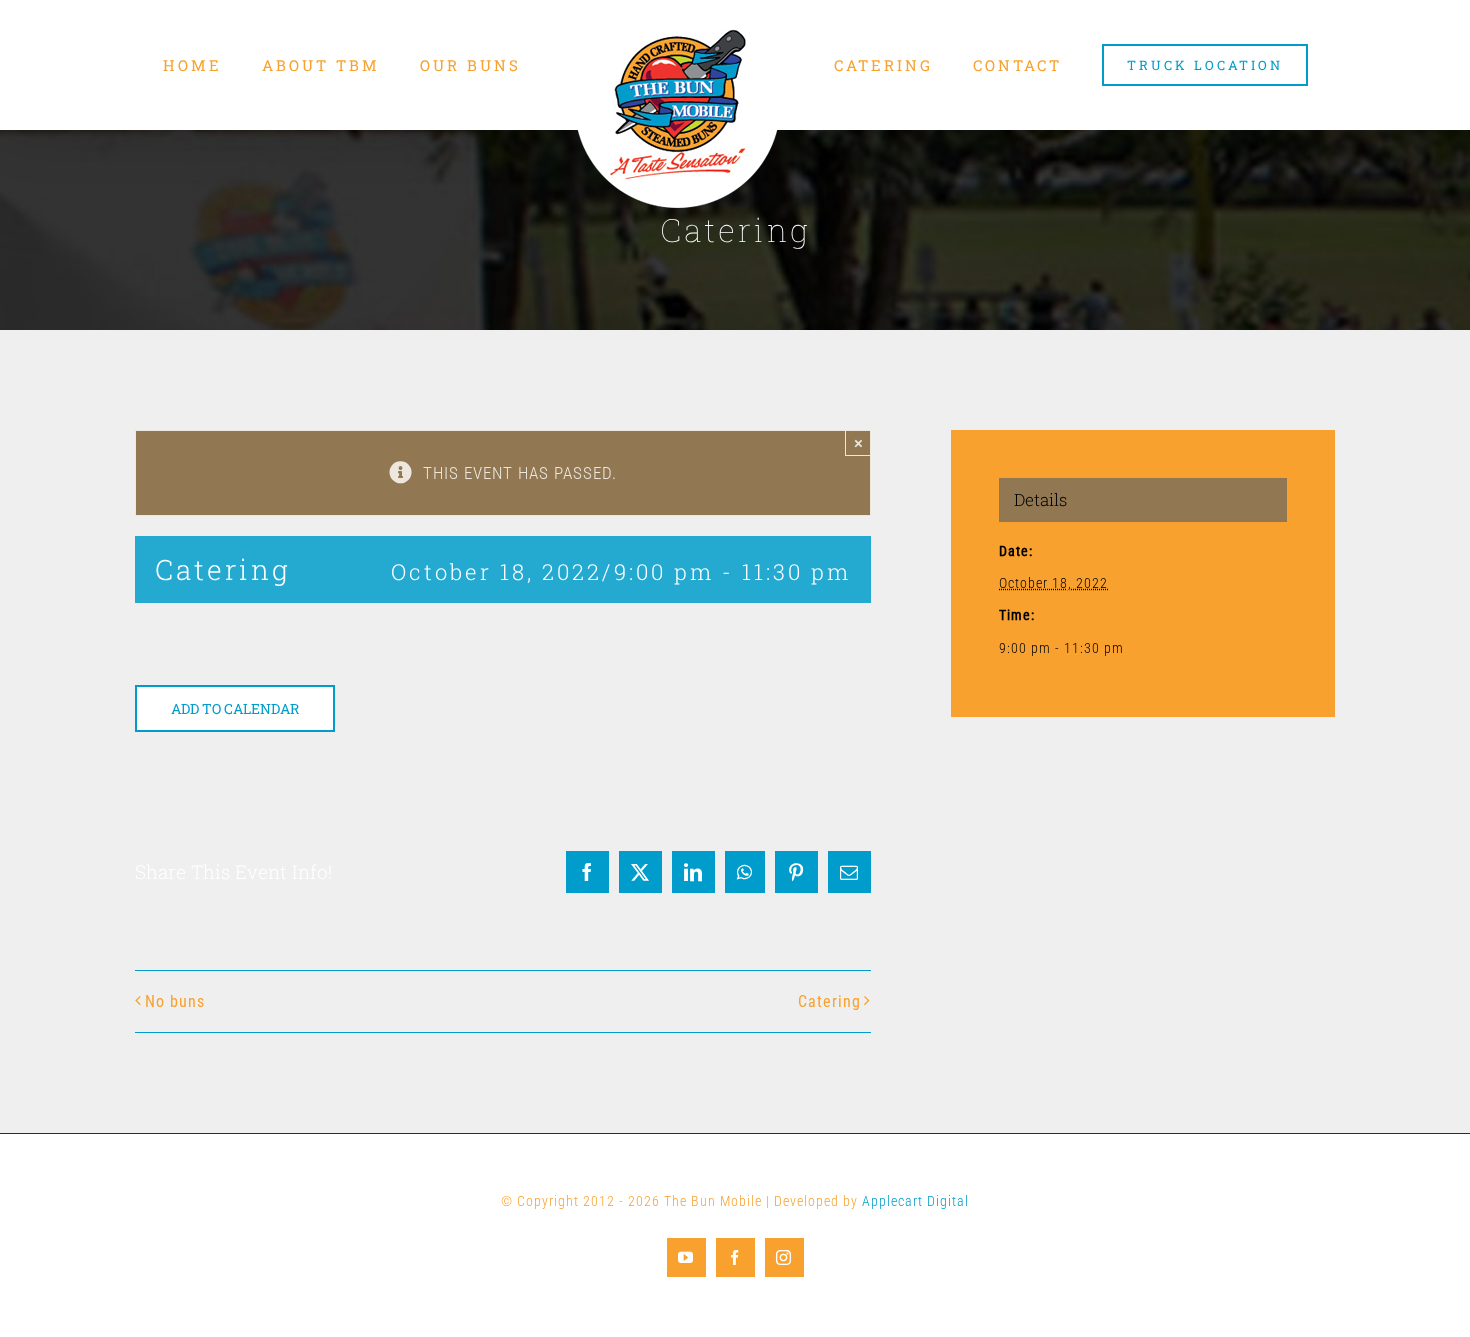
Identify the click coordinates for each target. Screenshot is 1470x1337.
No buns (175, 1001)
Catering (829, 1001)
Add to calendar (235, 708)
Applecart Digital (915, 1201)
